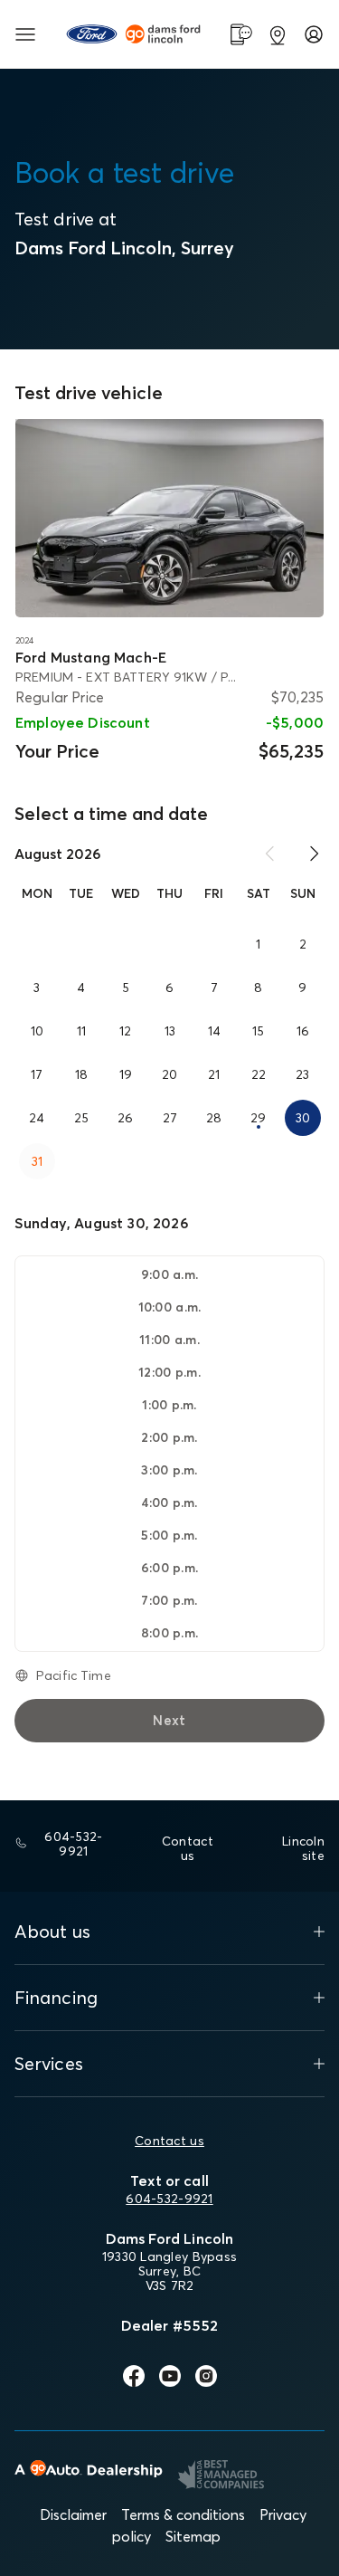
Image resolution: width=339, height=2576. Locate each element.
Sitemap (193, 2536)
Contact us (169, 2141)
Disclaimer (73, 2514)
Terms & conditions (183, 2514)
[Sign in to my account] (314, 34)
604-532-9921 (169, 2199)
